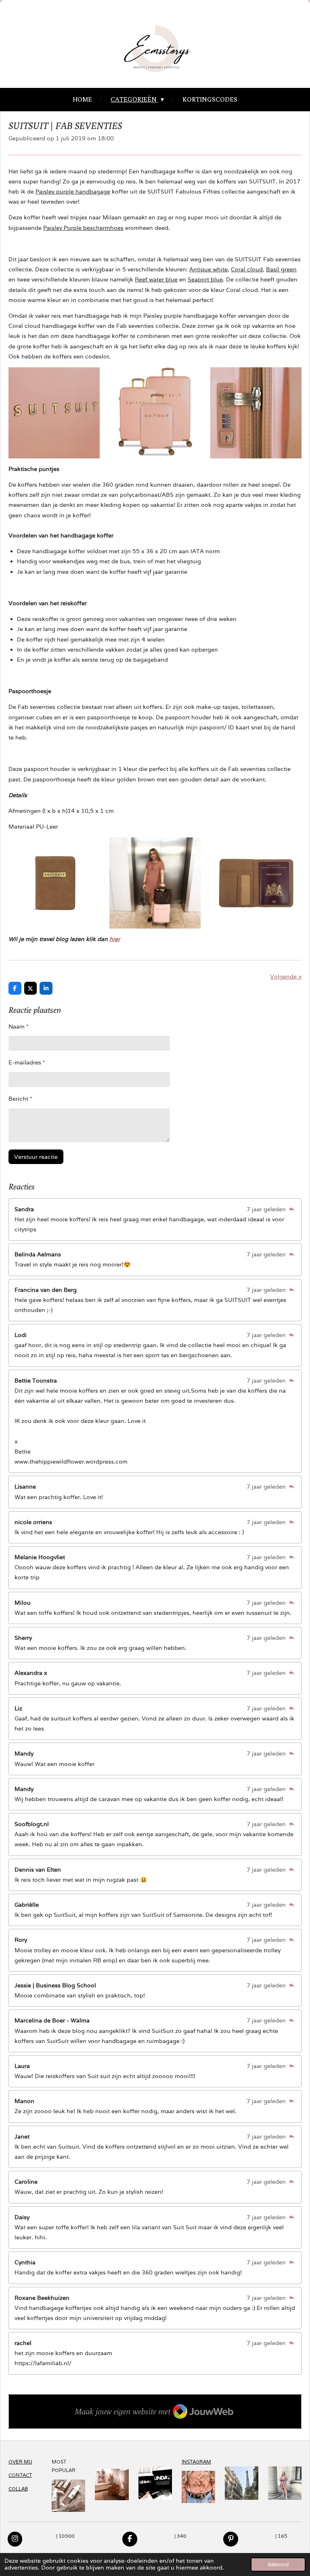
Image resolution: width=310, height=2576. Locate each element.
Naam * (19, 1027)
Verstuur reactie (36, 1157)
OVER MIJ (20, 2462)
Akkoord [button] (278, 2565)
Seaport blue (205, 279)
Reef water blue (156, 279)
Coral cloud (247, 269)
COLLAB (18, 2489)
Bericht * (20, 1099)
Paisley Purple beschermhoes (83, 228)
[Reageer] (291, 1209)
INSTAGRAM (196, 2462)
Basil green (281, 269)
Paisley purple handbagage (73, 192)
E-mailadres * (27, 1062)
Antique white (208, 269)
